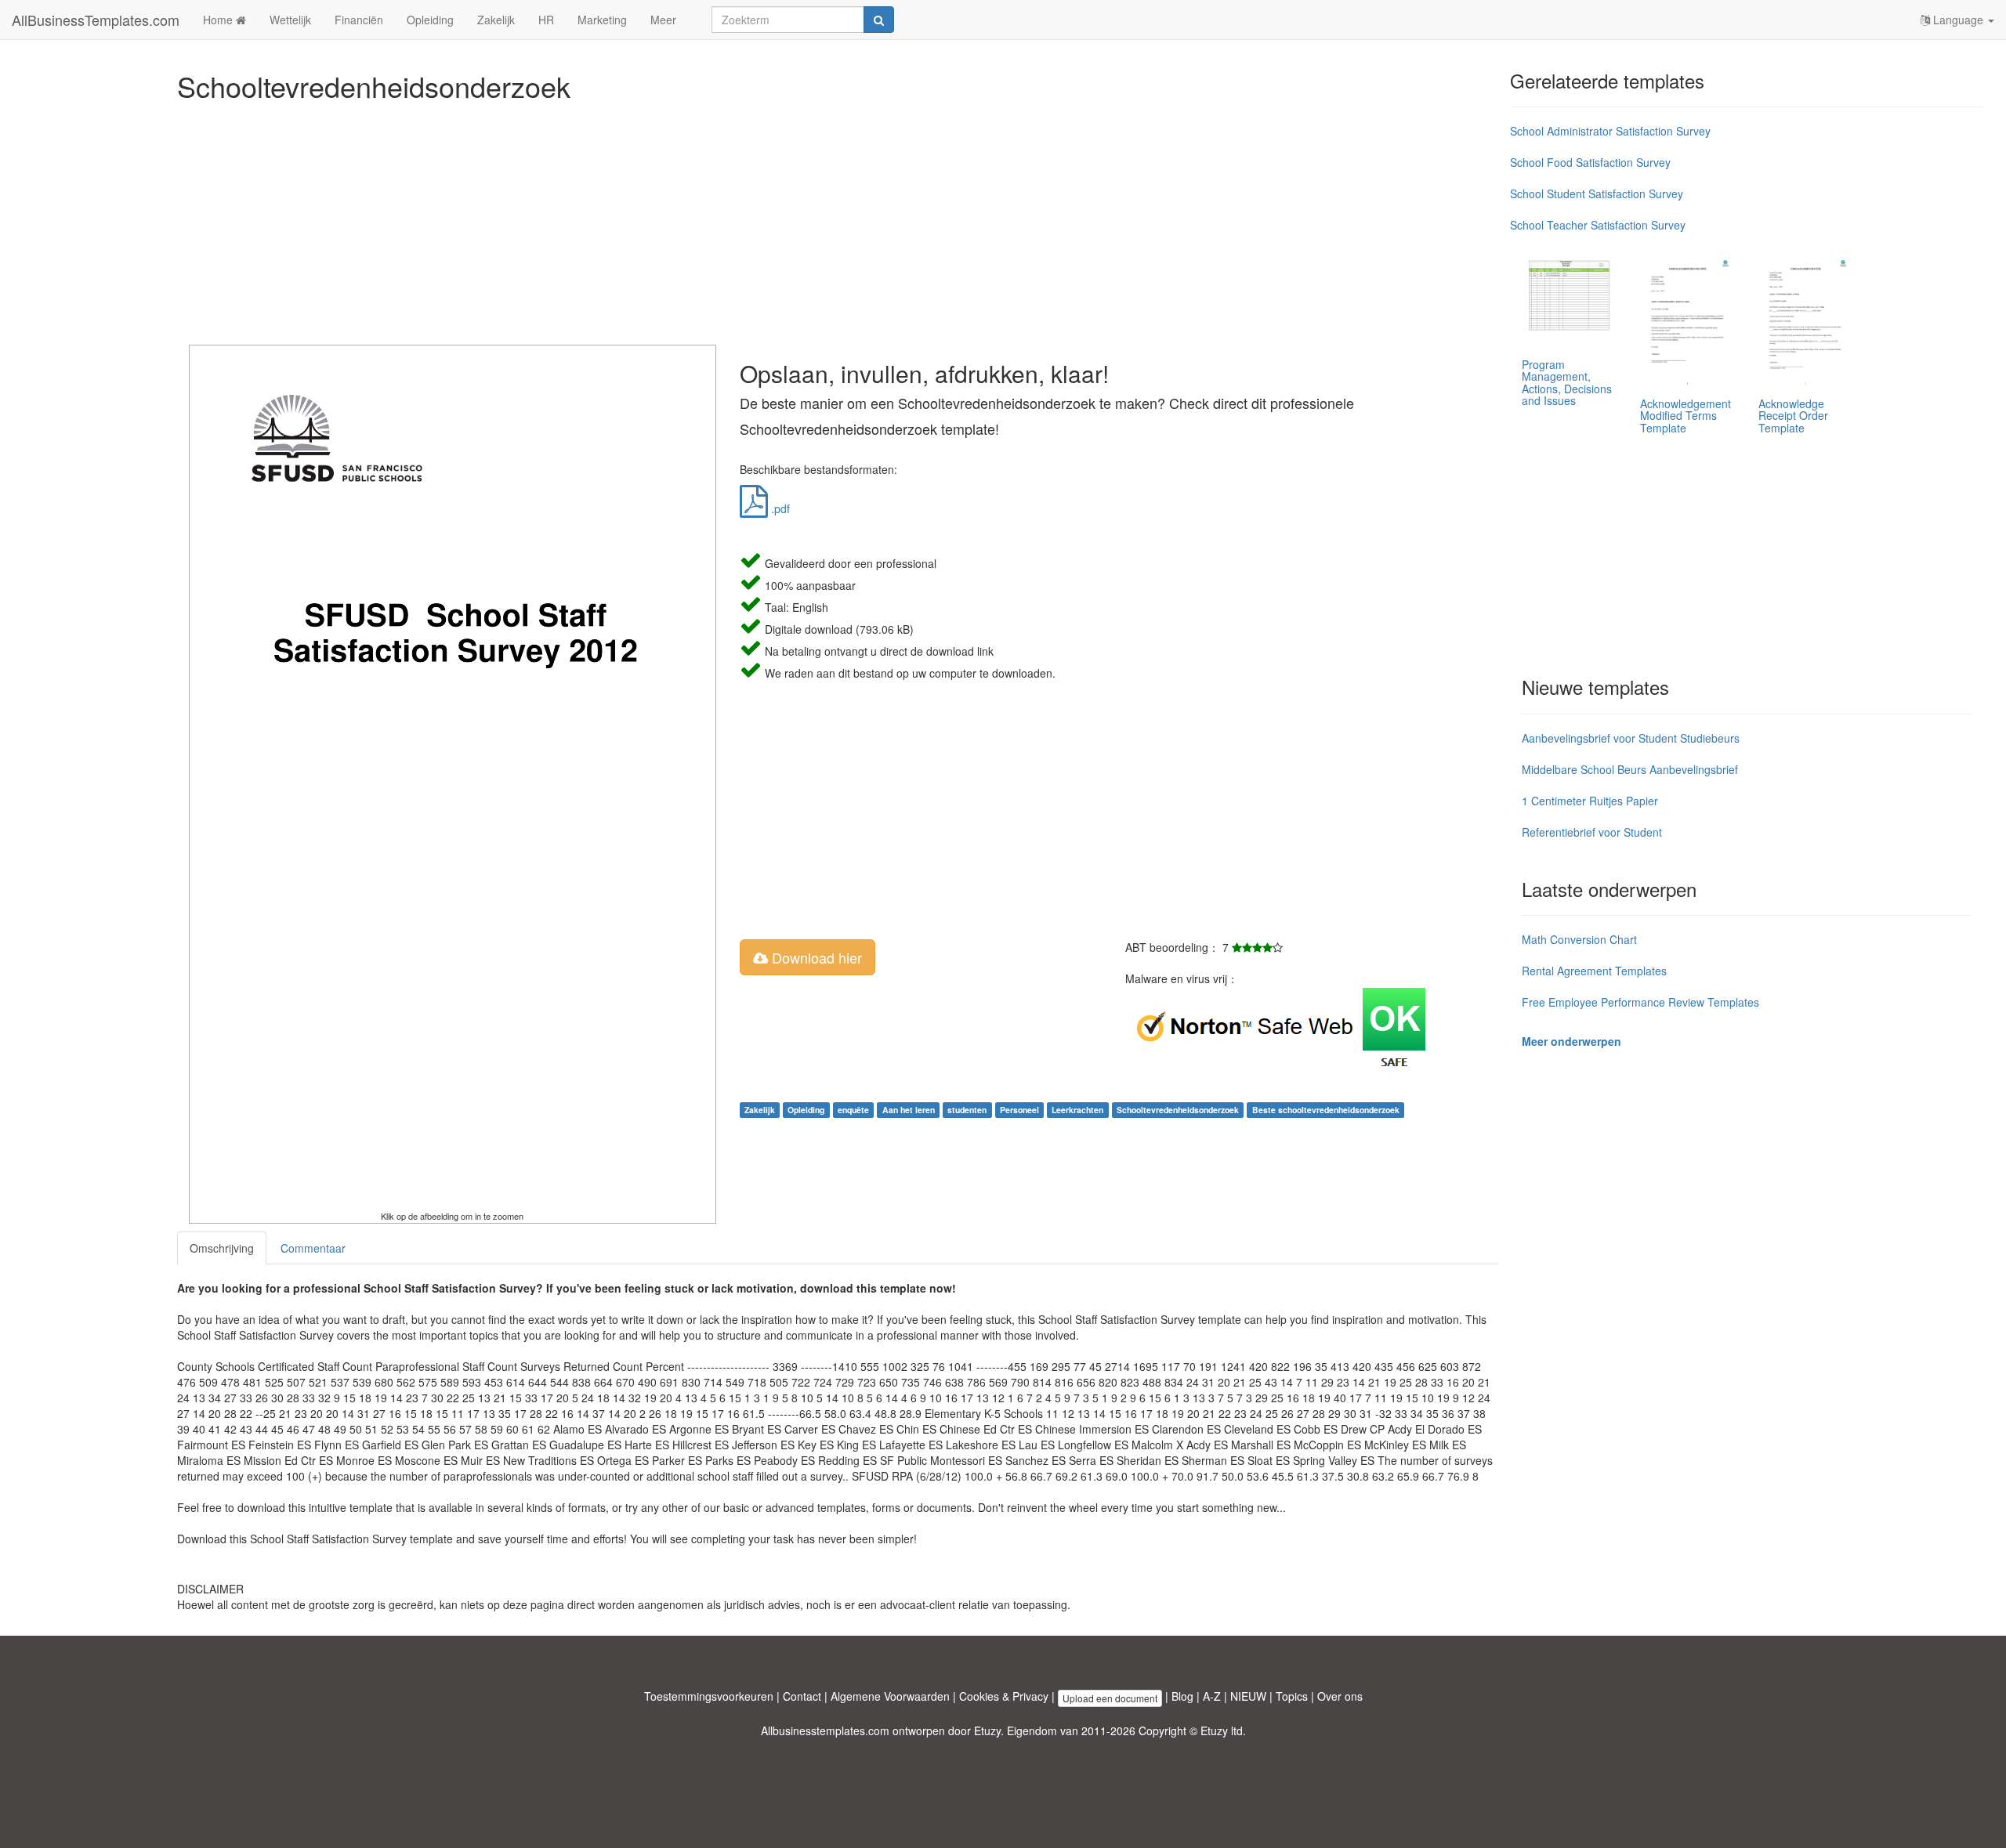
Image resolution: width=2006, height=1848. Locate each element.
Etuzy (987, 1730)
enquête (853, 1110)
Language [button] (1958, 20)
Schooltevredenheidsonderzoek (1178, 1110)
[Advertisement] (647, 219)
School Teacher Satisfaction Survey (1598, 225)
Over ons (1340, 1696)
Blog (1182, 1696)
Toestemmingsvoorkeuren (709, 1696)
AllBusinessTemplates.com (96, 20)
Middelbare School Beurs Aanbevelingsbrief (1630, 769)
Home (219, 20)
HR (546, 20)
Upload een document (1110, 1698)
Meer (663, 20)
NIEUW (1248, 1696)
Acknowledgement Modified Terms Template (1686, 416)
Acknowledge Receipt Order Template (1793, 416)
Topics (1292, 1696)
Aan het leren (909, 1110)
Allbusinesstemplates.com (825, 1730)
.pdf (779, 508)
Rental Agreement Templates (1594, 971)
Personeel (1019, 1110)
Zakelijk (496, 20)
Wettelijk (290, 20)
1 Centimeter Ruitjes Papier (1590, 801)
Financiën (359, 20)
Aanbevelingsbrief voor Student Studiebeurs (1631, 738)
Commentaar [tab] (313, 1248)
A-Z (1212, 1696)
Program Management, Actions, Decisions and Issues (1567, 382)
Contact (802, 1696)
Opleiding (430, 20)
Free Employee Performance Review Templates (1640, 1002)
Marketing (602, 20)
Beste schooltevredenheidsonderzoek (1326, 1110)
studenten (967, 1110)
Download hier (815, 957)
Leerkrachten (1077, 1110)
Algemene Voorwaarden (890, 1696)
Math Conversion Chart (1579, 939)
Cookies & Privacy (1004, 1696)
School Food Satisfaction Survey (1590, 162)
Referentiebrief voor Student (1592, 832)
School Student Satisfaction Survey (1597, 193)
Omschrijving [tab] (222, 1248)
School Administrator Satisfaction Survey (1610, 131)
